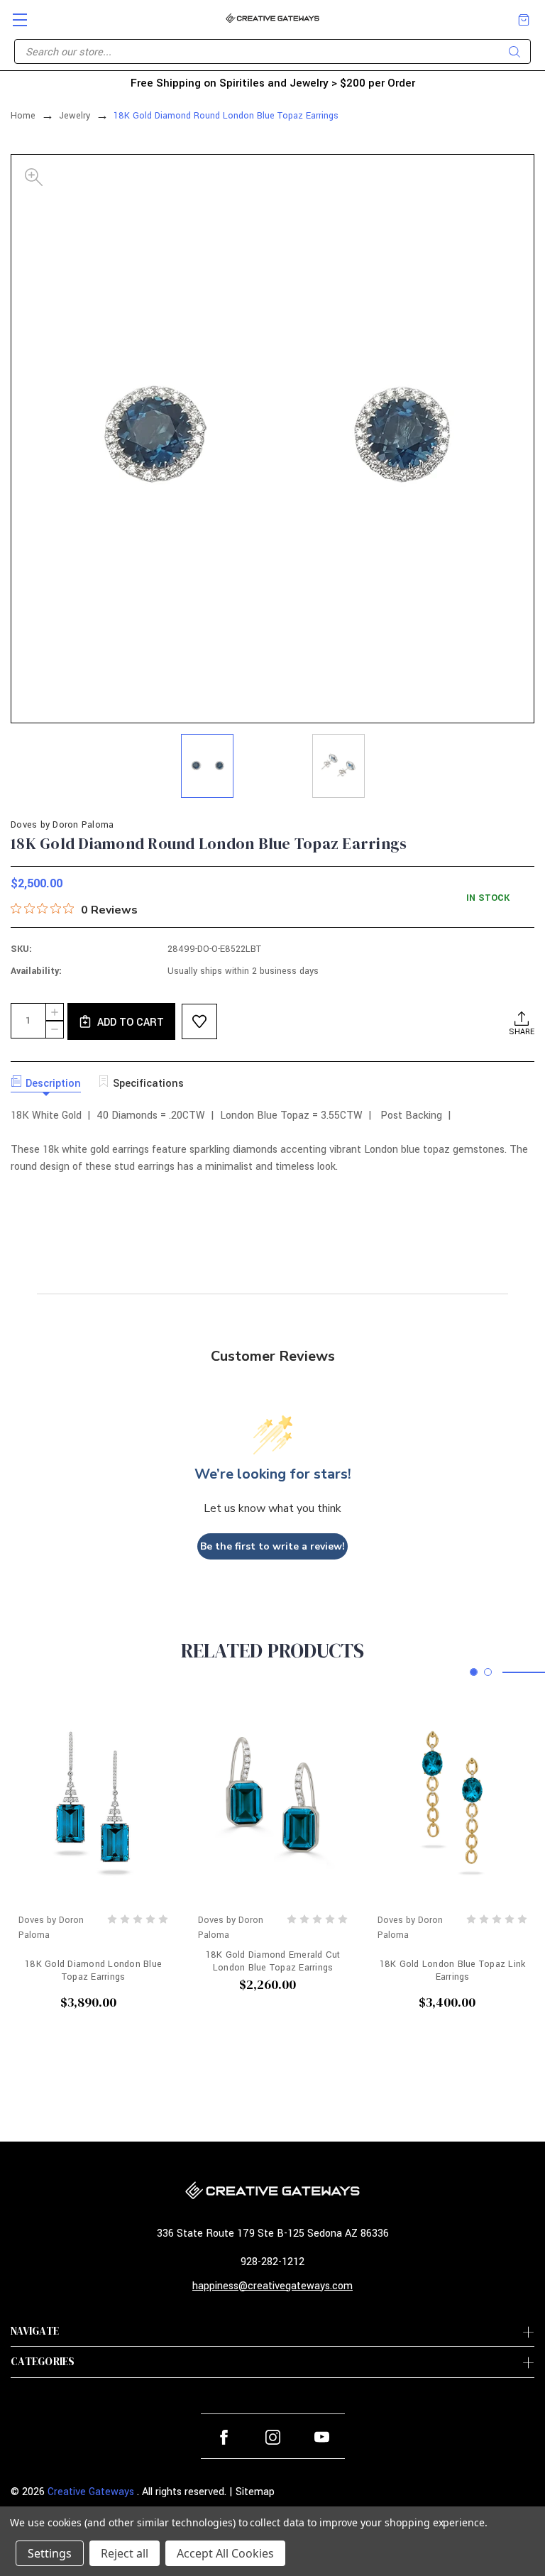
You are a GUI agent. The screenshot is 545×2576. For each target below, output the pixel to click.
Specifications (148, 1084)
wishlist (199, 1021)
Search (514, 52)
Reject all (125, 2553)
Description (53, 1084)
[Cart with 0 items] (524, 20)
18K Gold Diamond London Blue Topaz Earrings (93, 1971)
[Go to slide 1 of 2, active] (474, 1672)
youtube (322, 2437)
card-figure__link (93, 1802)
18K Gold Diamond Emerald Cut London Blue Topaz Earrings (273, 1961)
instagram (273, 2437)
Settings (50, 2553)
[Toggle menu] (14, 14)
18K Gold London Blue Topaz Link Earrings (453, 1971)
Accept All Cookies (225, 2553)
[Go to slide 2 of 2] (488, 1672)
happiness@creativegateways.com (272, 2286)
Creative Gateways (91, 2492)
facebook (224, 2437)
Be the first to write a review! (272, 1546)
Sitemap (255, 2492)
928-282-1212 (272, 2262)
